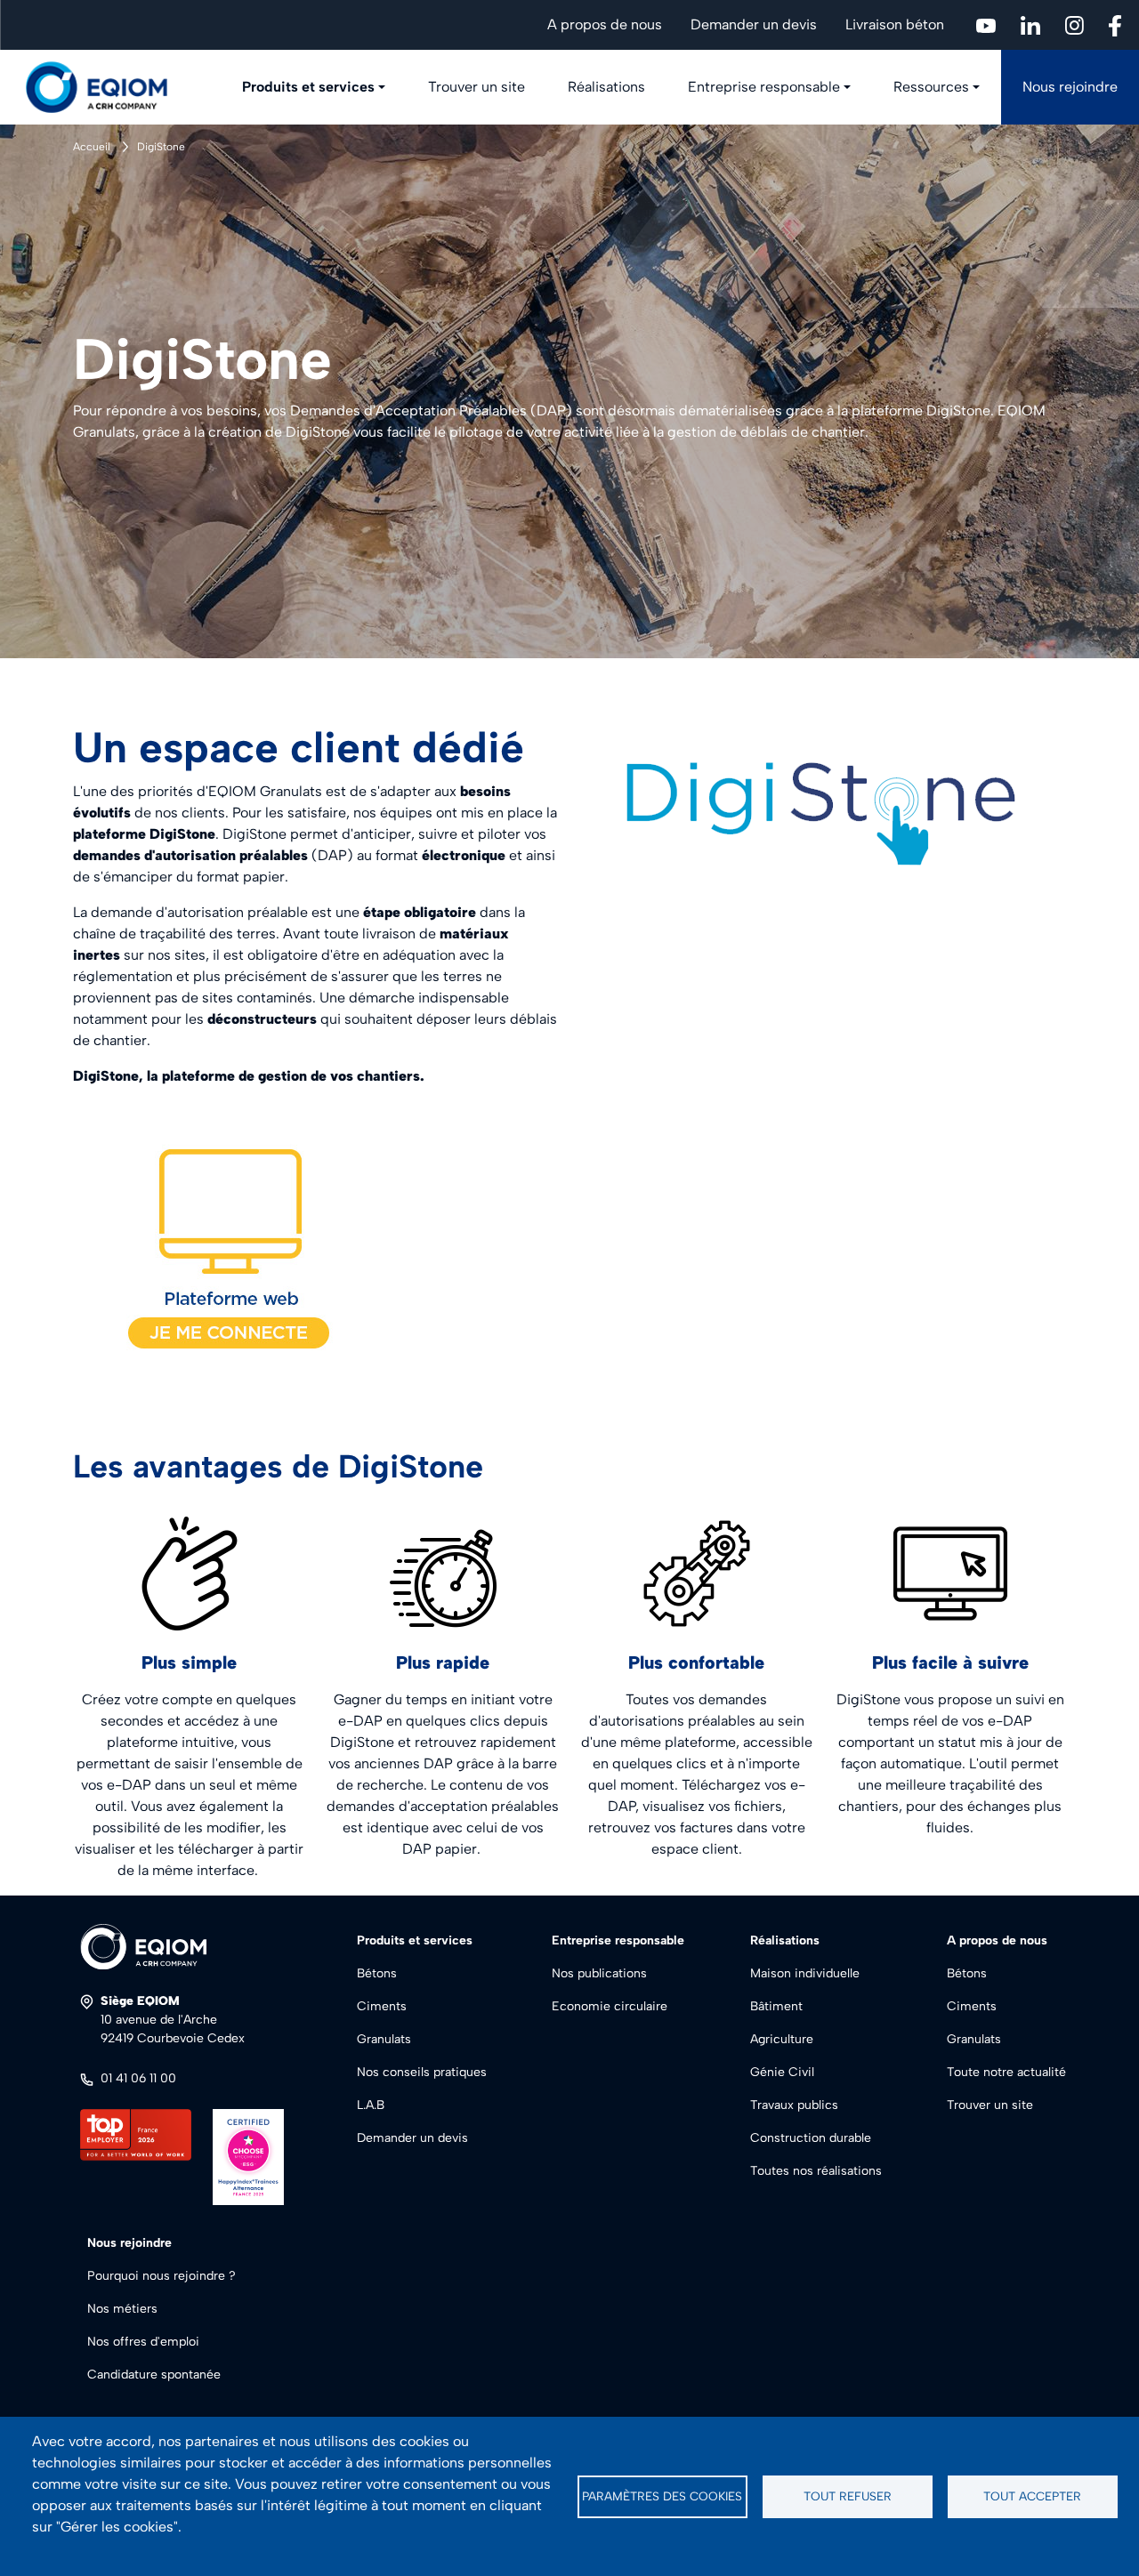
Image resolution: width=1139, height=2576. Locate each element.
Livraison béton (895, 24)
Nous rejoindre (1070, 87)
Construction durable (811, 2138)
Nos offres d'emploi (143, 2342)
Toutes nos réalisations (816, 2171)
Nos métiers (122, 2309)
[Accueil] (107, 87)
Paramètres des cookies (662, 2496)
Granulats (384, 2039)
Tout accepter (1032, 2496)
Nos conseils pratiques (422, 2072)
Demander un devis (754, 24)
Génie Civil (782, 2072)
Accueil (92, 147)
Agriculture (782, 2039)
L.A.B (371, 2105)
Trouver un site (477, 87)
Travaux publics (794, 2105)
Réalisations (606, 87)
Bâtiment (776, 2006)
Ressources (931, 87)
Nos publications (599, 1973)
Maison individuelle (805, 1973)
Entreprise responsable (764, 87)
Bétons (377, 1973)
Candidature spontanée (154, 2375)
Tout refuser (848, 2496)
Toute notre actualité (1006, 2072)
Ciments (382, 2006)
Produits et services (308, 87)
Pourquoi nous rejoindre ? (162, 2276)
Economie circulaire (610, 2006)
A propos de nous (605, 24)
